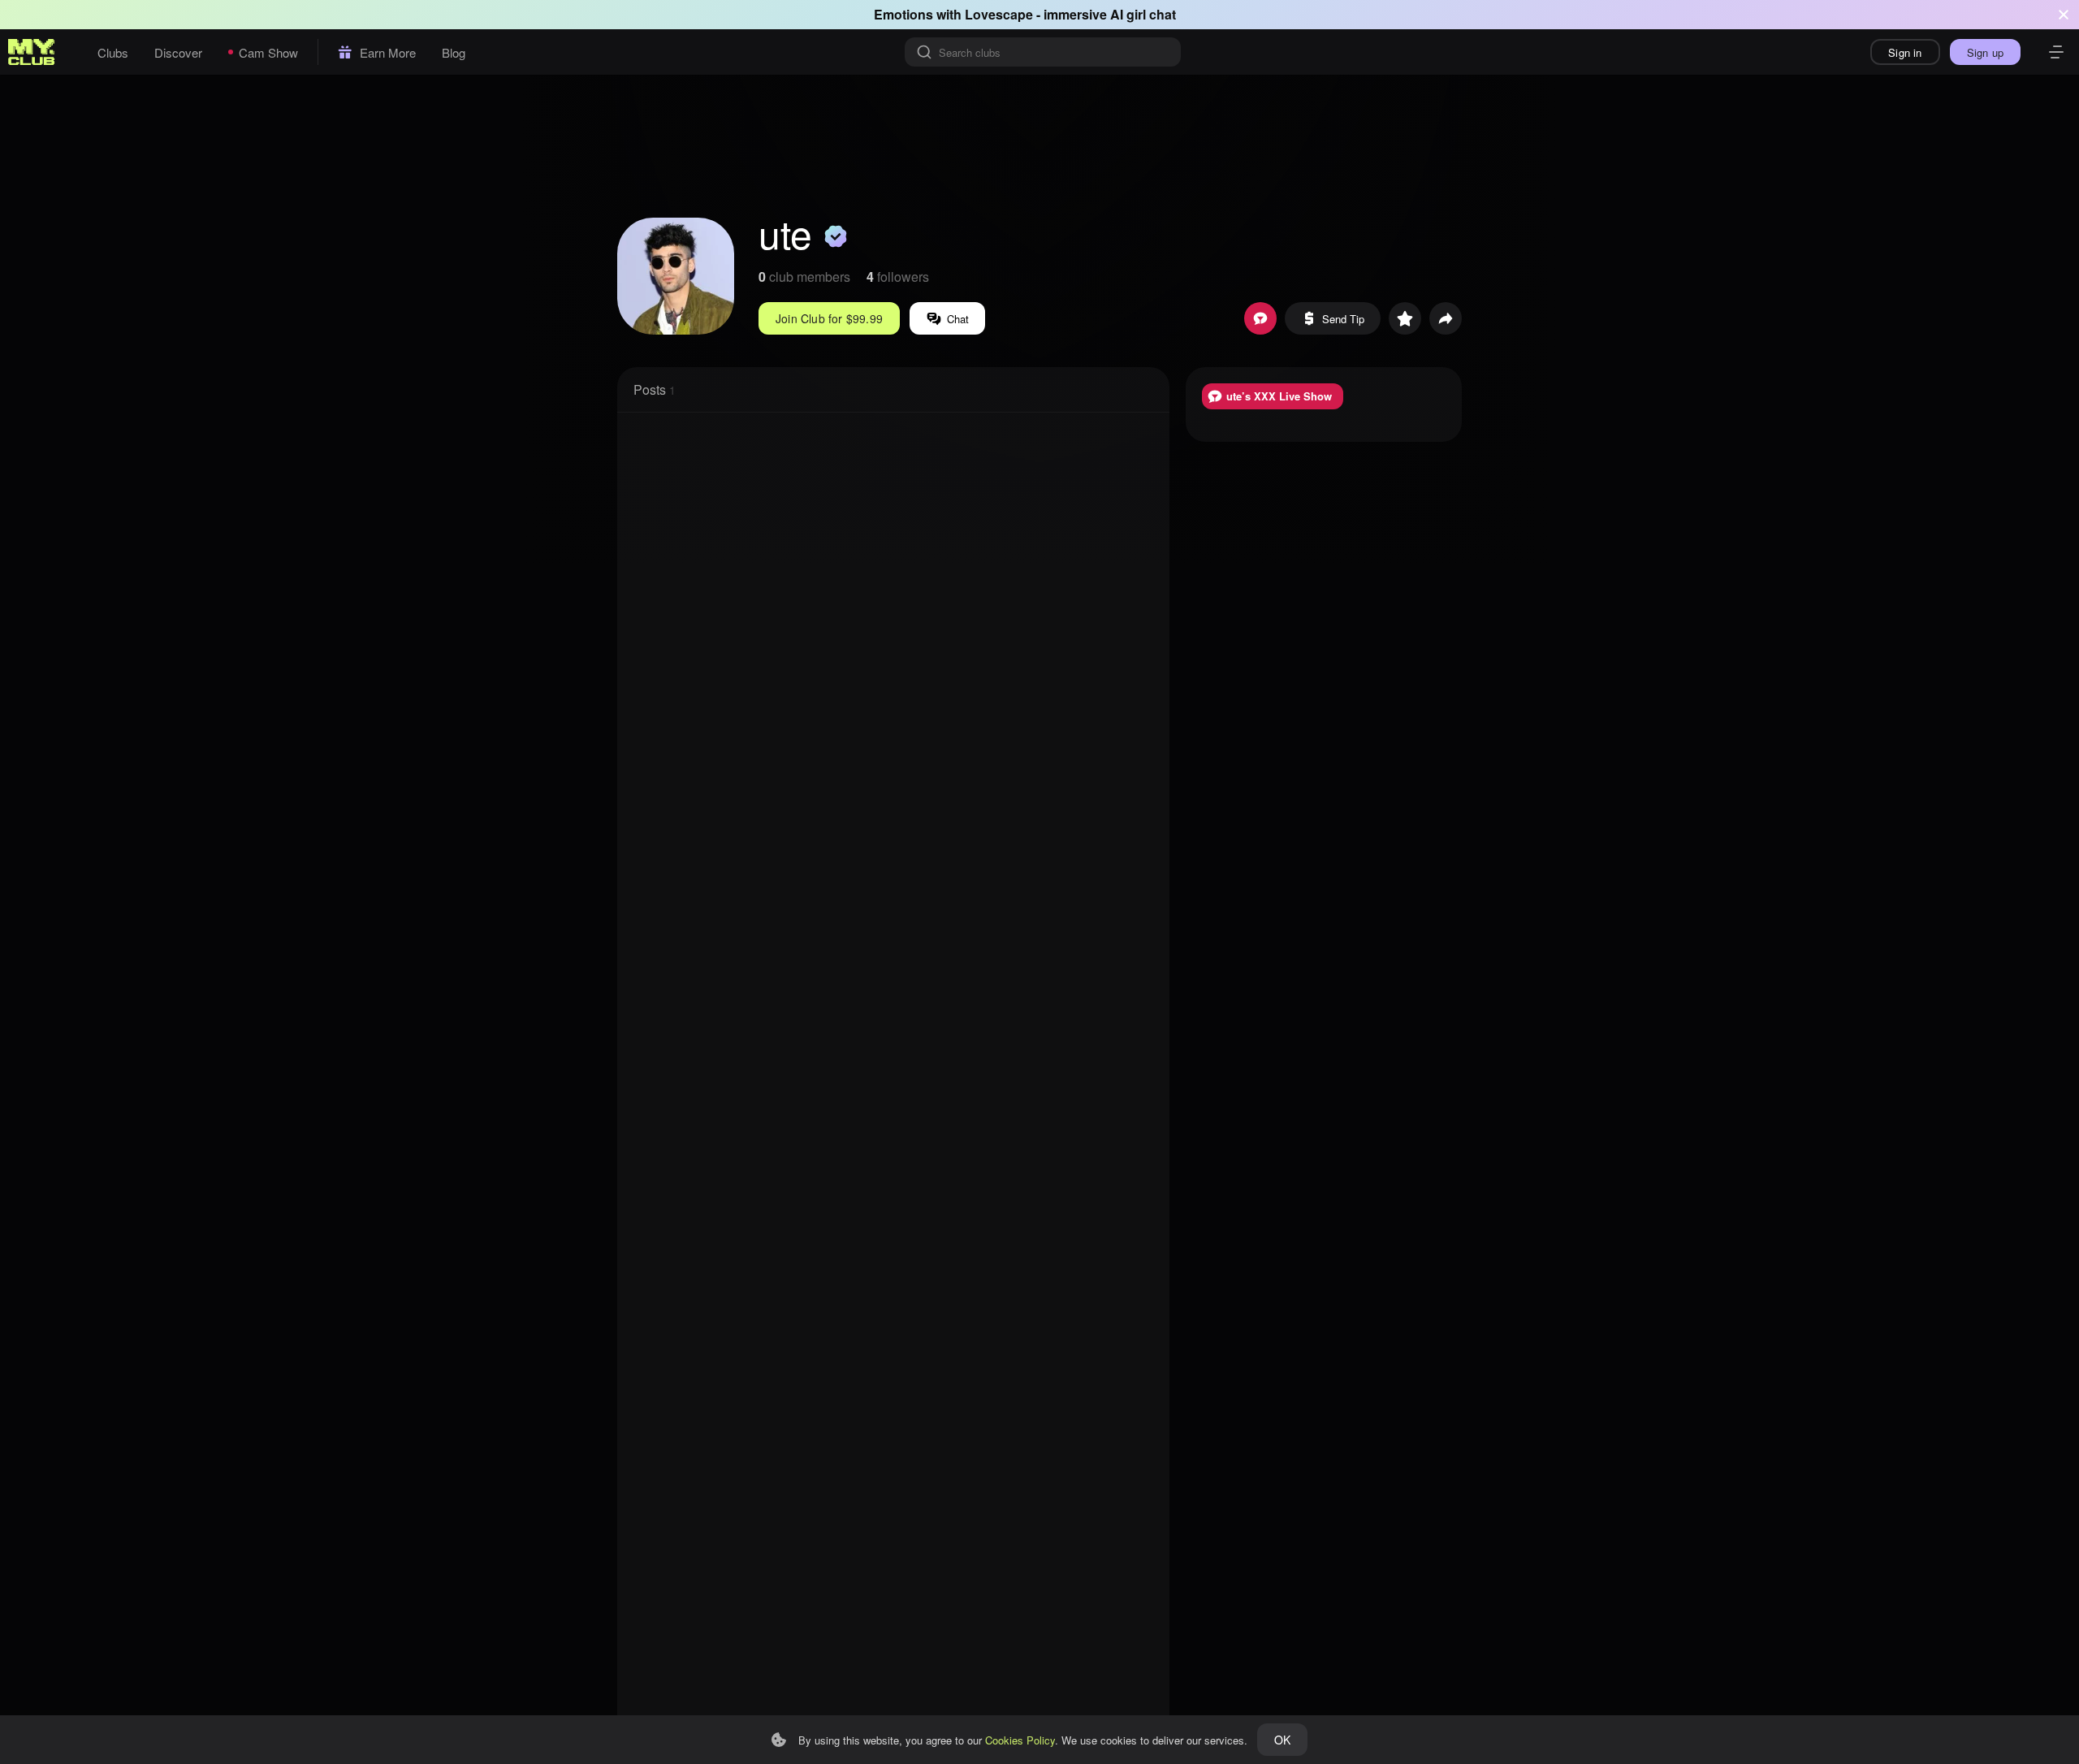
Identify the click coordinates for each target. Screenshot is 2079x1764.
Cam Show (268, 52)
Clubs (113, 52)
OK (1282, 1740)
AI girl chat (1143, 14)
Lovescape (999, 14)
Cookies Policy (1020, 1740)
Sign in (1905, 52)
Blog (454, 52)
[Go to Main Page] (32, 52)
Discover (178, 52)
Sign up (1985, 52)
